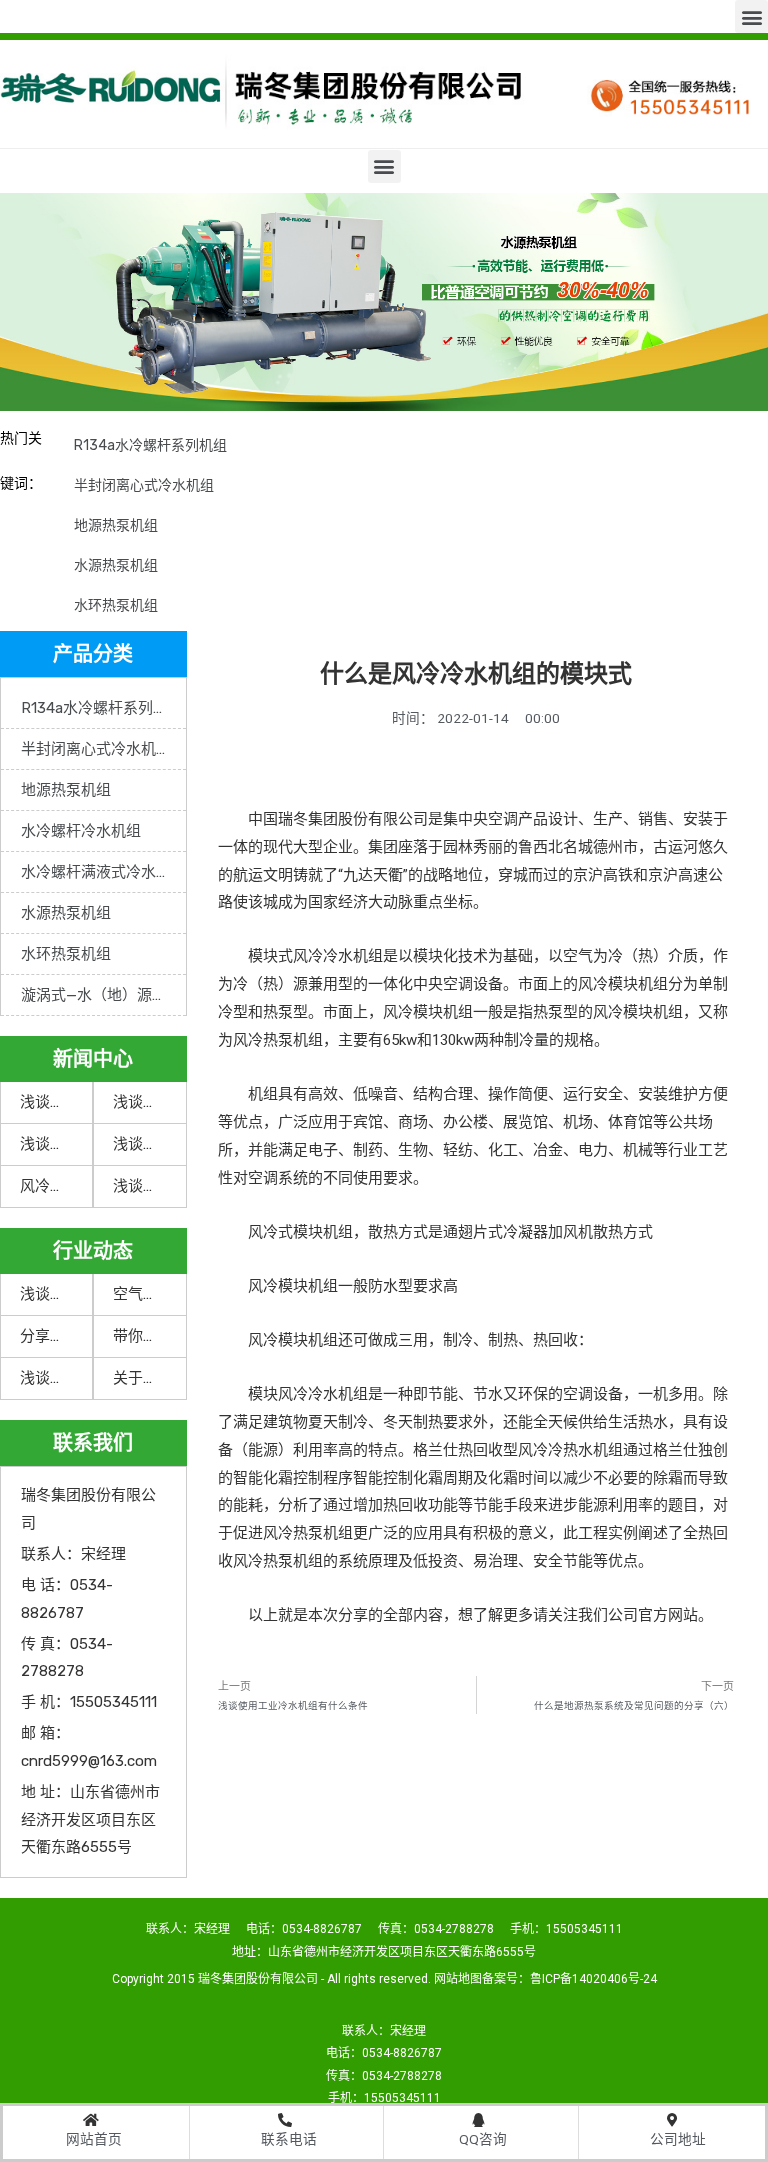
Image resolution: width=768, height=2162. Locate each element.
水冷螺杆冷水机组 (81, 831)
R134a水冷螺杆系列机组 (150, 445)
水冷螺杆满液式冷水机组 (103, 872)
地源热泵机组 (116, 525)
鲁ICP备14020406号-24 (593, 1979)
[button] (751, 16)
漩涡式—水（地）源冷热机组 (103, 995)
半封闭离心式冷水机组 (144, 485)
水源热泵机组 (116, 565)
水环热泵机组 (116, 605)
